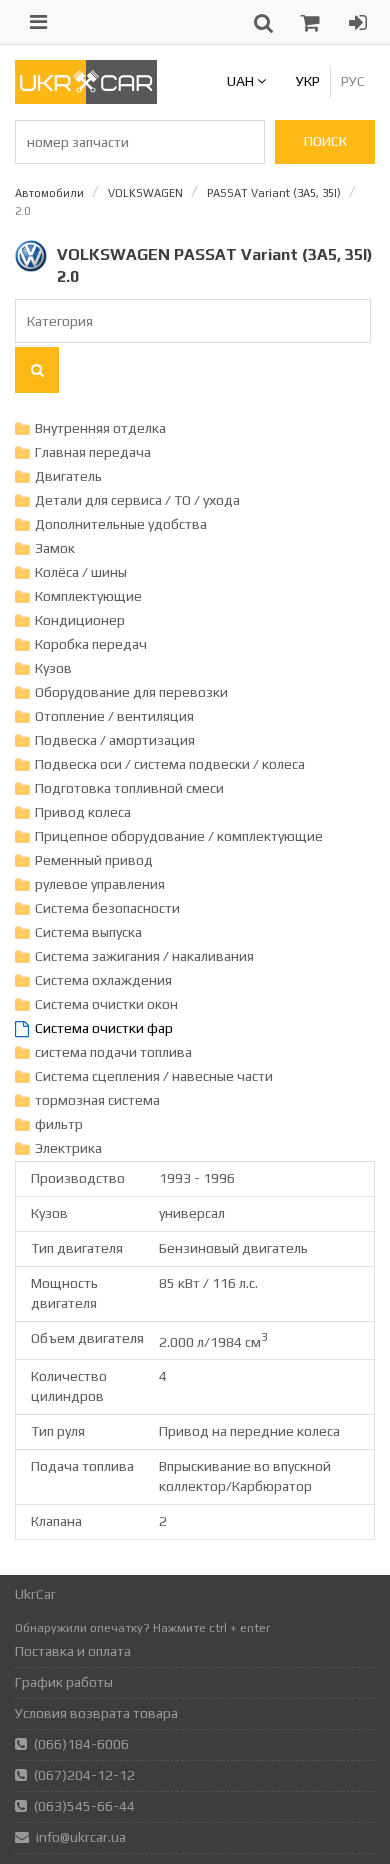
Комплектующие (88, 596)
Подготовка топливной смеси (129, 788)
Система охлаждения (103, 980)
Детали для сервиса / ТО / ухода (137, 500)
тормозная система (97, 1100)
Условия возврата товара (96, 1713)
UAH (242, 81)
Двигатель (68, 476)
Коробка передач (91, 644)
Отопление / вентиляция (114, 716)
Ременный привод (94, 860)
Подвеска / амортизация (115, 740)
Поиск (325, 141)
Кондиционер (80, 620)
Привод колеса (83, 812)
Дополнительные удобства (121, 524)
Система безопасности (107, 908)
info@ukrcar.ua (81, 1837)
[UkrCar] (86, 99)
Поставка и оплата (73, 1651)
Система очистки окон (106, 1004)
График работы (64, 1682)
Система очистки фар (104, 1028)
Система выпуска (88, 932)
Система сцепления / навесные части (154, 1076)
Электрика (68, 1148)
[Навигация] (38, 22)
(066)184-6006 (81, 1744)
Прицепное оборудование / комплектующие (179, 836)
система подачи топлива (113, 1052)
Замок (55, 548)
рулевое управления (100, 884)
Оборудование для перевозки (131, 692)
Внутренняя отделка (100, 428)
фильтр (59, 1124)
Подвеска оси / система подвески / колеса (170, 764)
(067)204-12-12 (84, 1775)
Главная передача (93, 452)
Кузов (53, 668)
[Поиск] (37, 370)
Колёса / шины (81, 572)
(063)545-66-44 (84, 1806)
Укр (308, 81)
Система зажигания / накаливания (144, 956)
